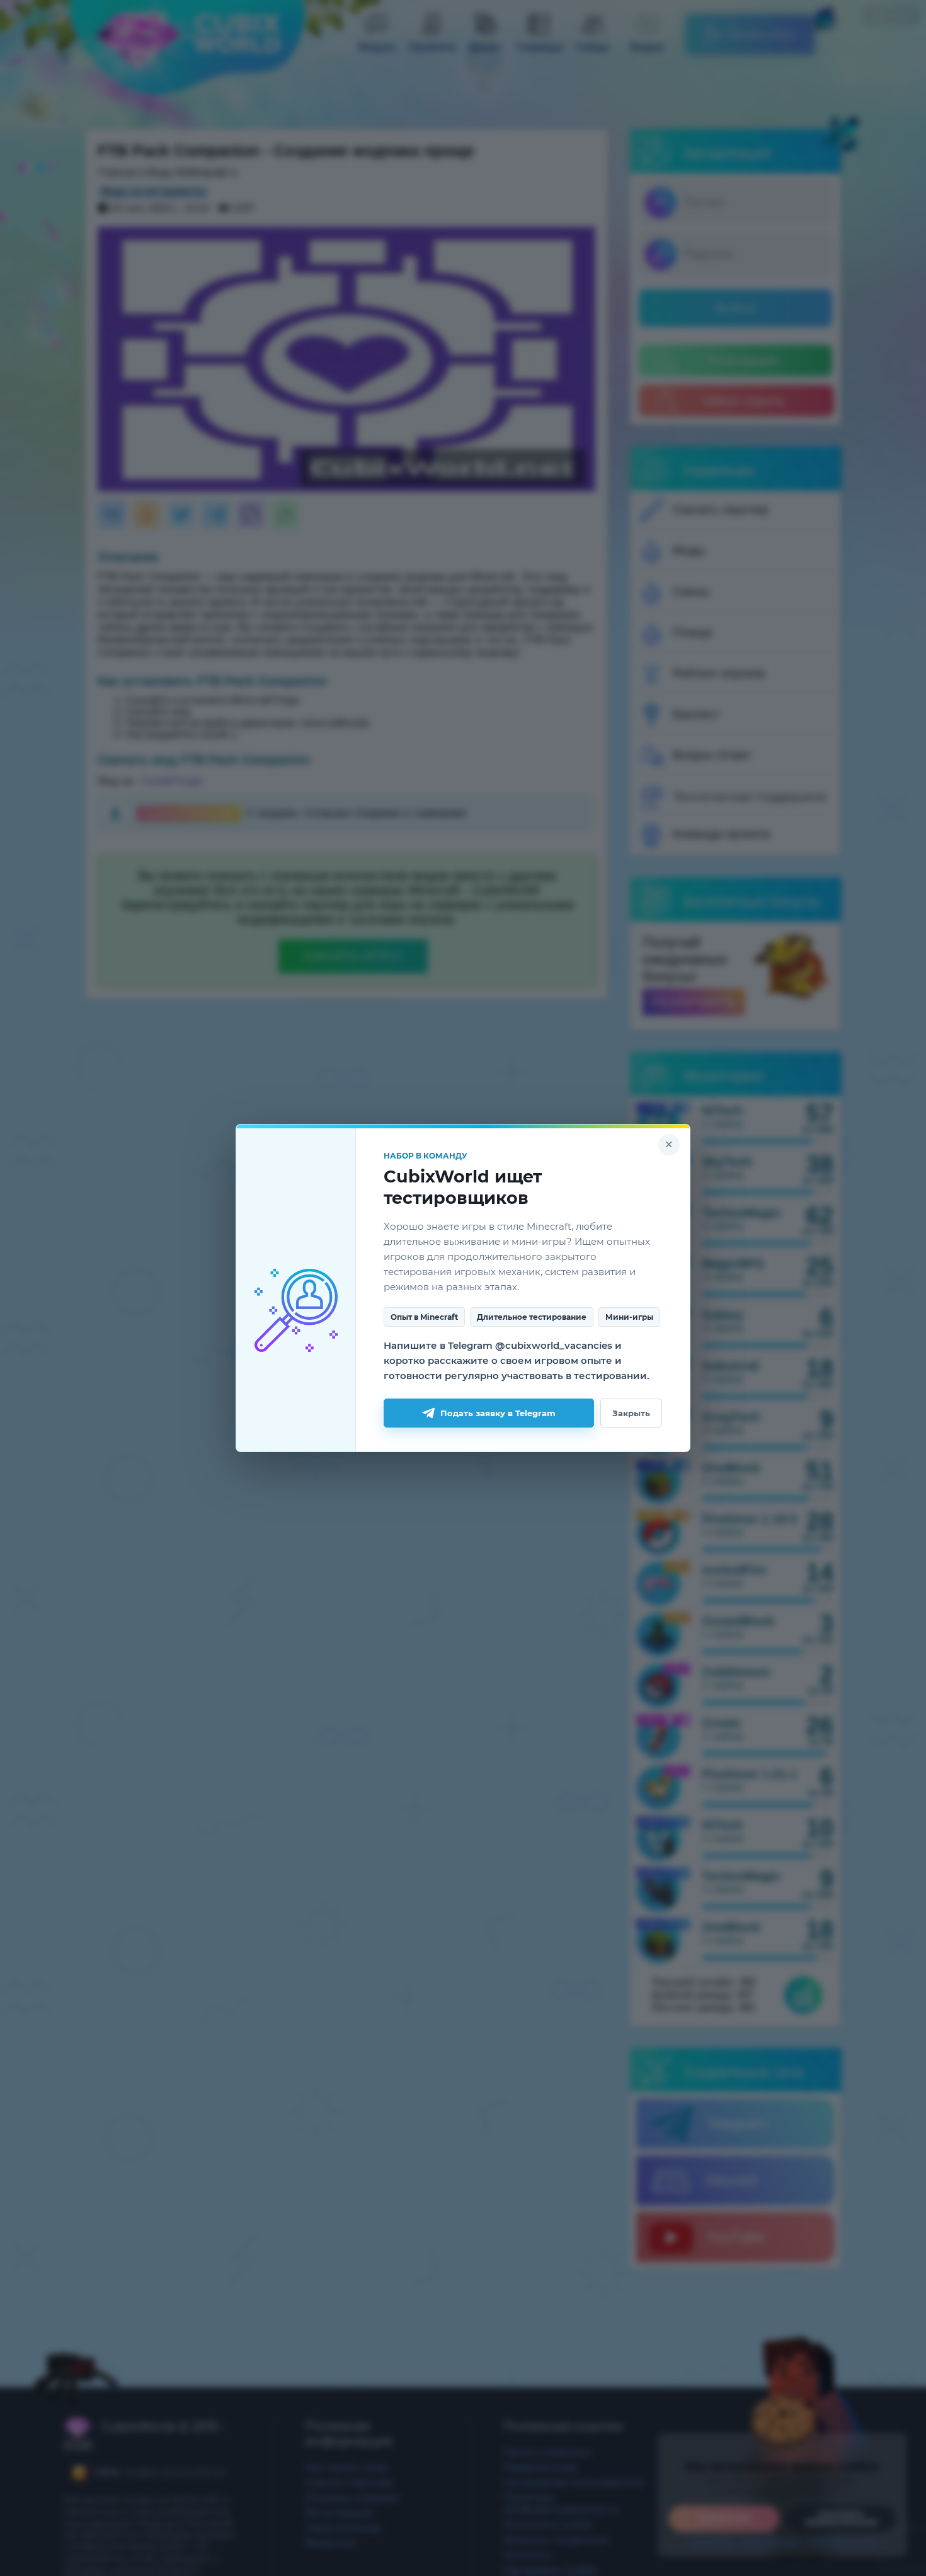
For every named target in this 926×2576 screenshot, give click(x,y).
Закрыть (631, 1413)
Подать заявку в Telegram (498, 1413)
